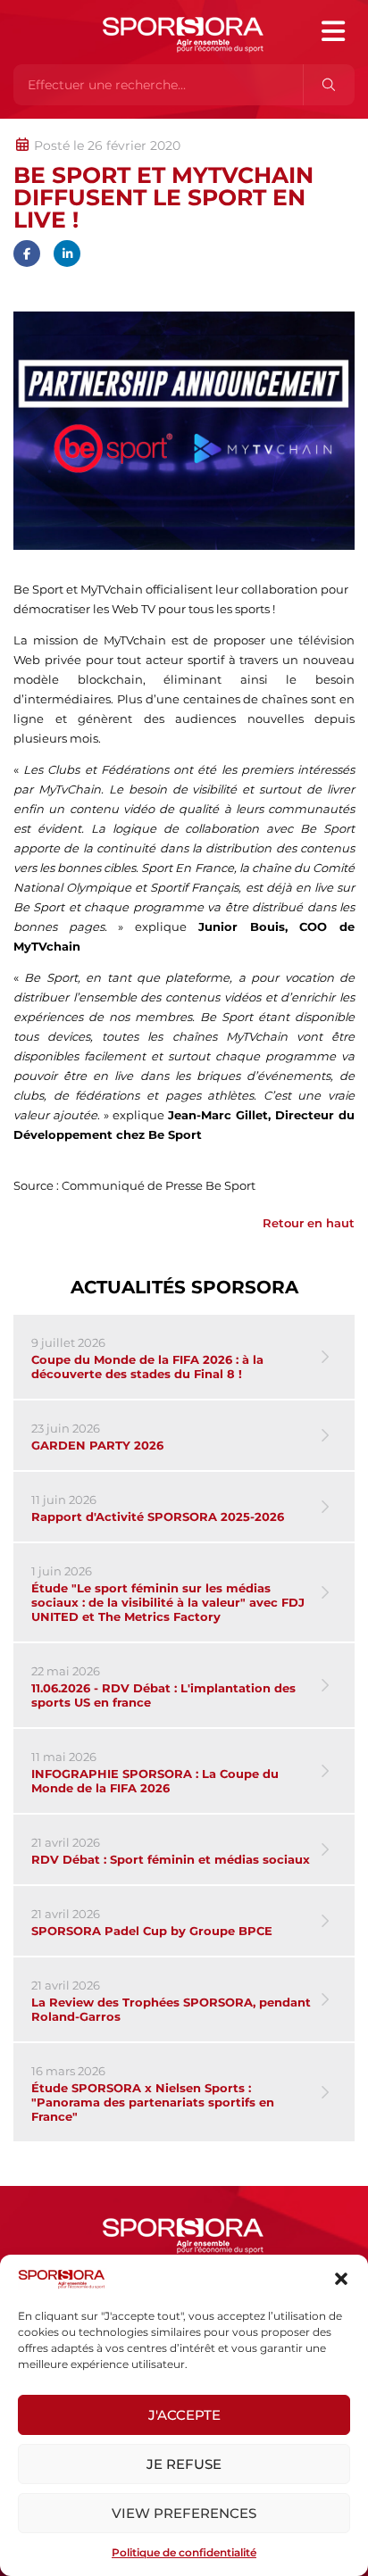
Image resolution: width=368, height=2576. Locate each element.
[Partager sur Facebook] (27, 253)
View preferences (184, 2513)
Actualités (60, 128)
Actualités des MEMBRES (253, 128)
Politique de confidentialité (184, 2552)
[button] (341, 2279)
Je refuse (184, 2464)
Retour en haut (309, 1223)
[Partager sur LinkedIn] (67, 253)
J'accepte (184, 2415)
